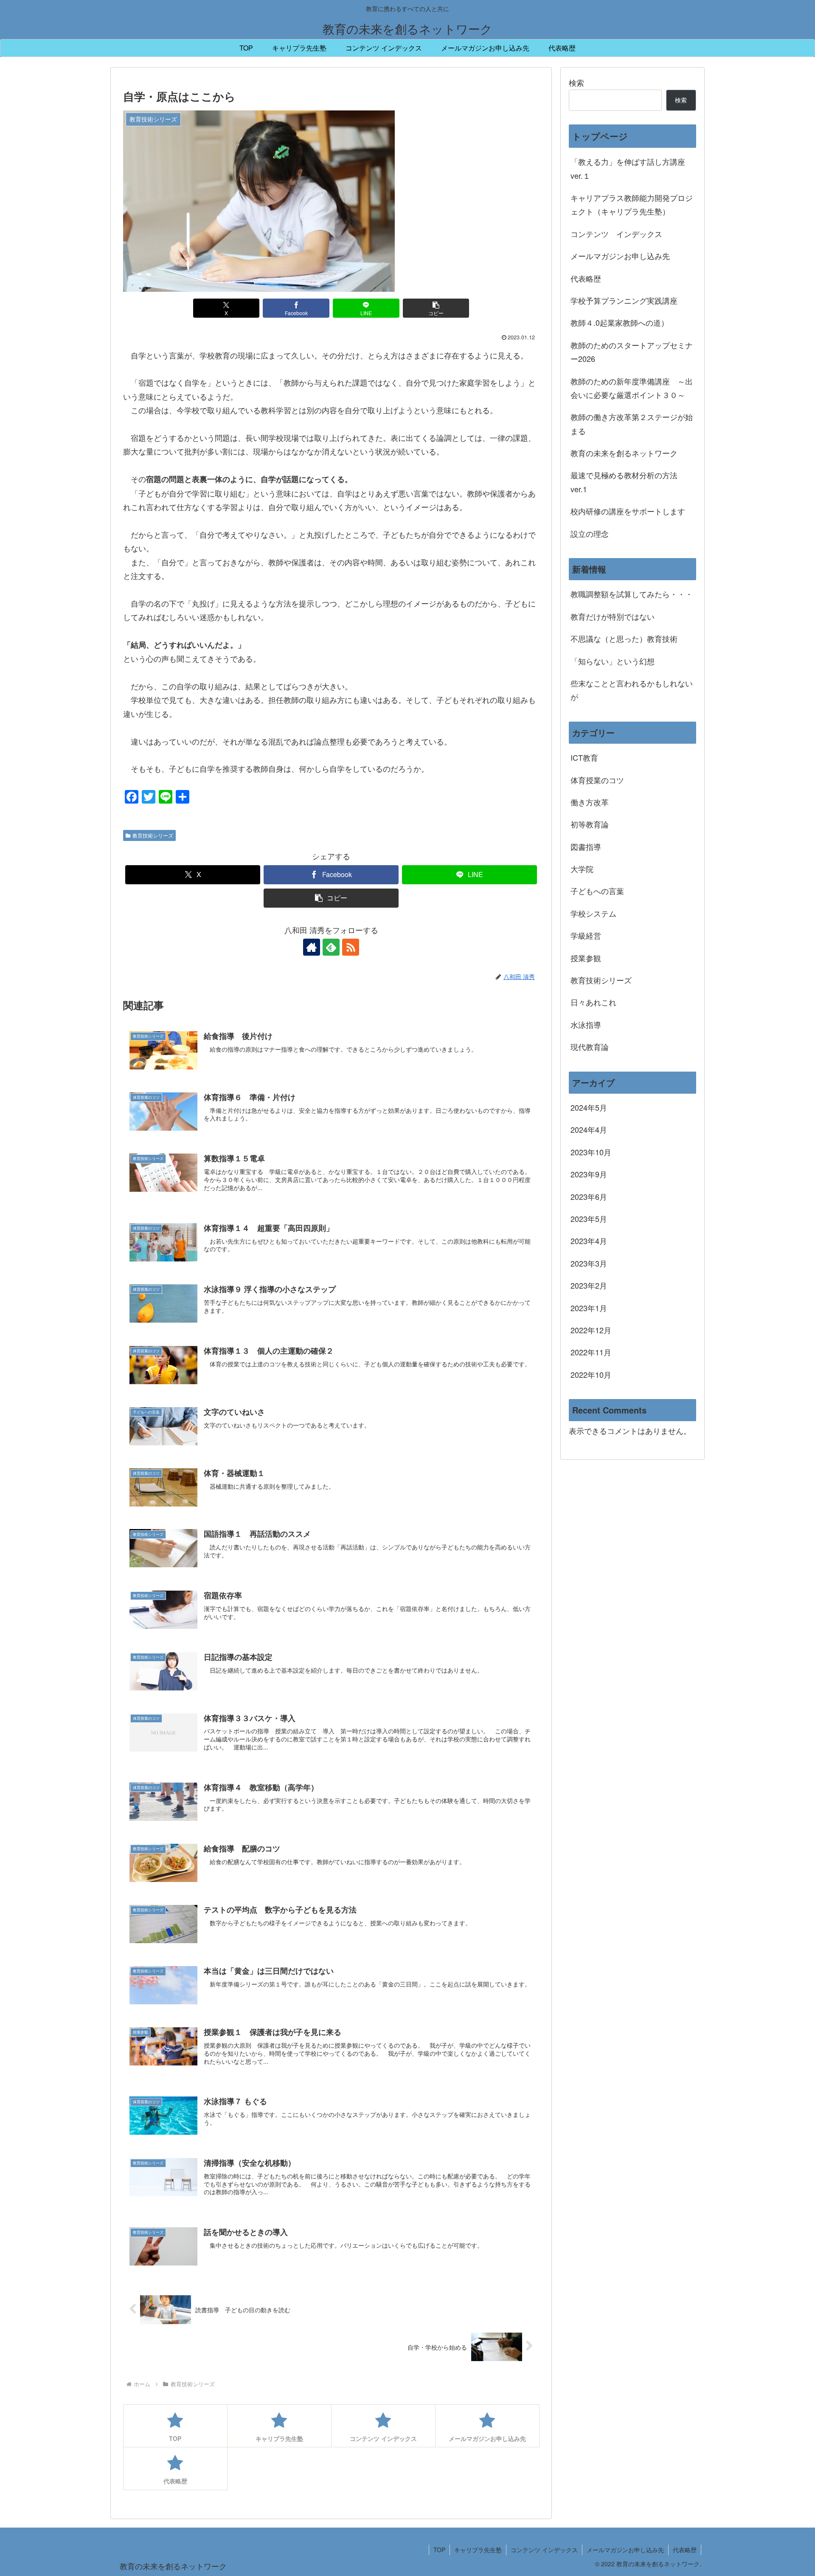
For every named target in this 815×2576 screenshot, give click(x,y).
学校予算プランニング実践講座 (624, 300)
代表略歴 (586, 278)
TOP (439, 2550)
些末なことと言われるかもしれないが (632, 690)
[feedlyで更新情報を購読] (331, 947)
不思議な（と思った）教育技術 (624, 638)
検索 (576, 82)
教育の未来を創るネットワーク (624, 453)
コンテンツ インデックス (616, 234)
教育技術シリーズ (153, 835)
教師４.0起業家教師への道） (620, 322)
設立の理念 (590, 533)
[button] (436, 308)
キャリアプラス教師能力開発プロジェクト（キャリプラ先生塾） (632, 204)
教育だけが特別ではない (613, 616)
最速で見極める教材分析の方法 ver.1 (628, 482)
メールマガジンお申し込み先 (620, 256)
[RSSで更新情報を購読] (351, 947)
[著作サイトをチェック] (312, 947)
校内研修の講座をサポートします (628, 511)
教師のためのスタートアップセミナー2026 (632, 352)
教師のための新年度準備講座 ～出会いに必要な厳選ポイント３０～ (632, 388)
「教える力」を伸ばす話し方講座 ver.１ (628, 168)
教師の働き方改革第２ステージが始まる (632, 423)
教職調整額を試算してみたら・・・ (632, 594)
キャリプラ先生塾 (478, 2550)
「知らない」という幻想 (613, 661)
